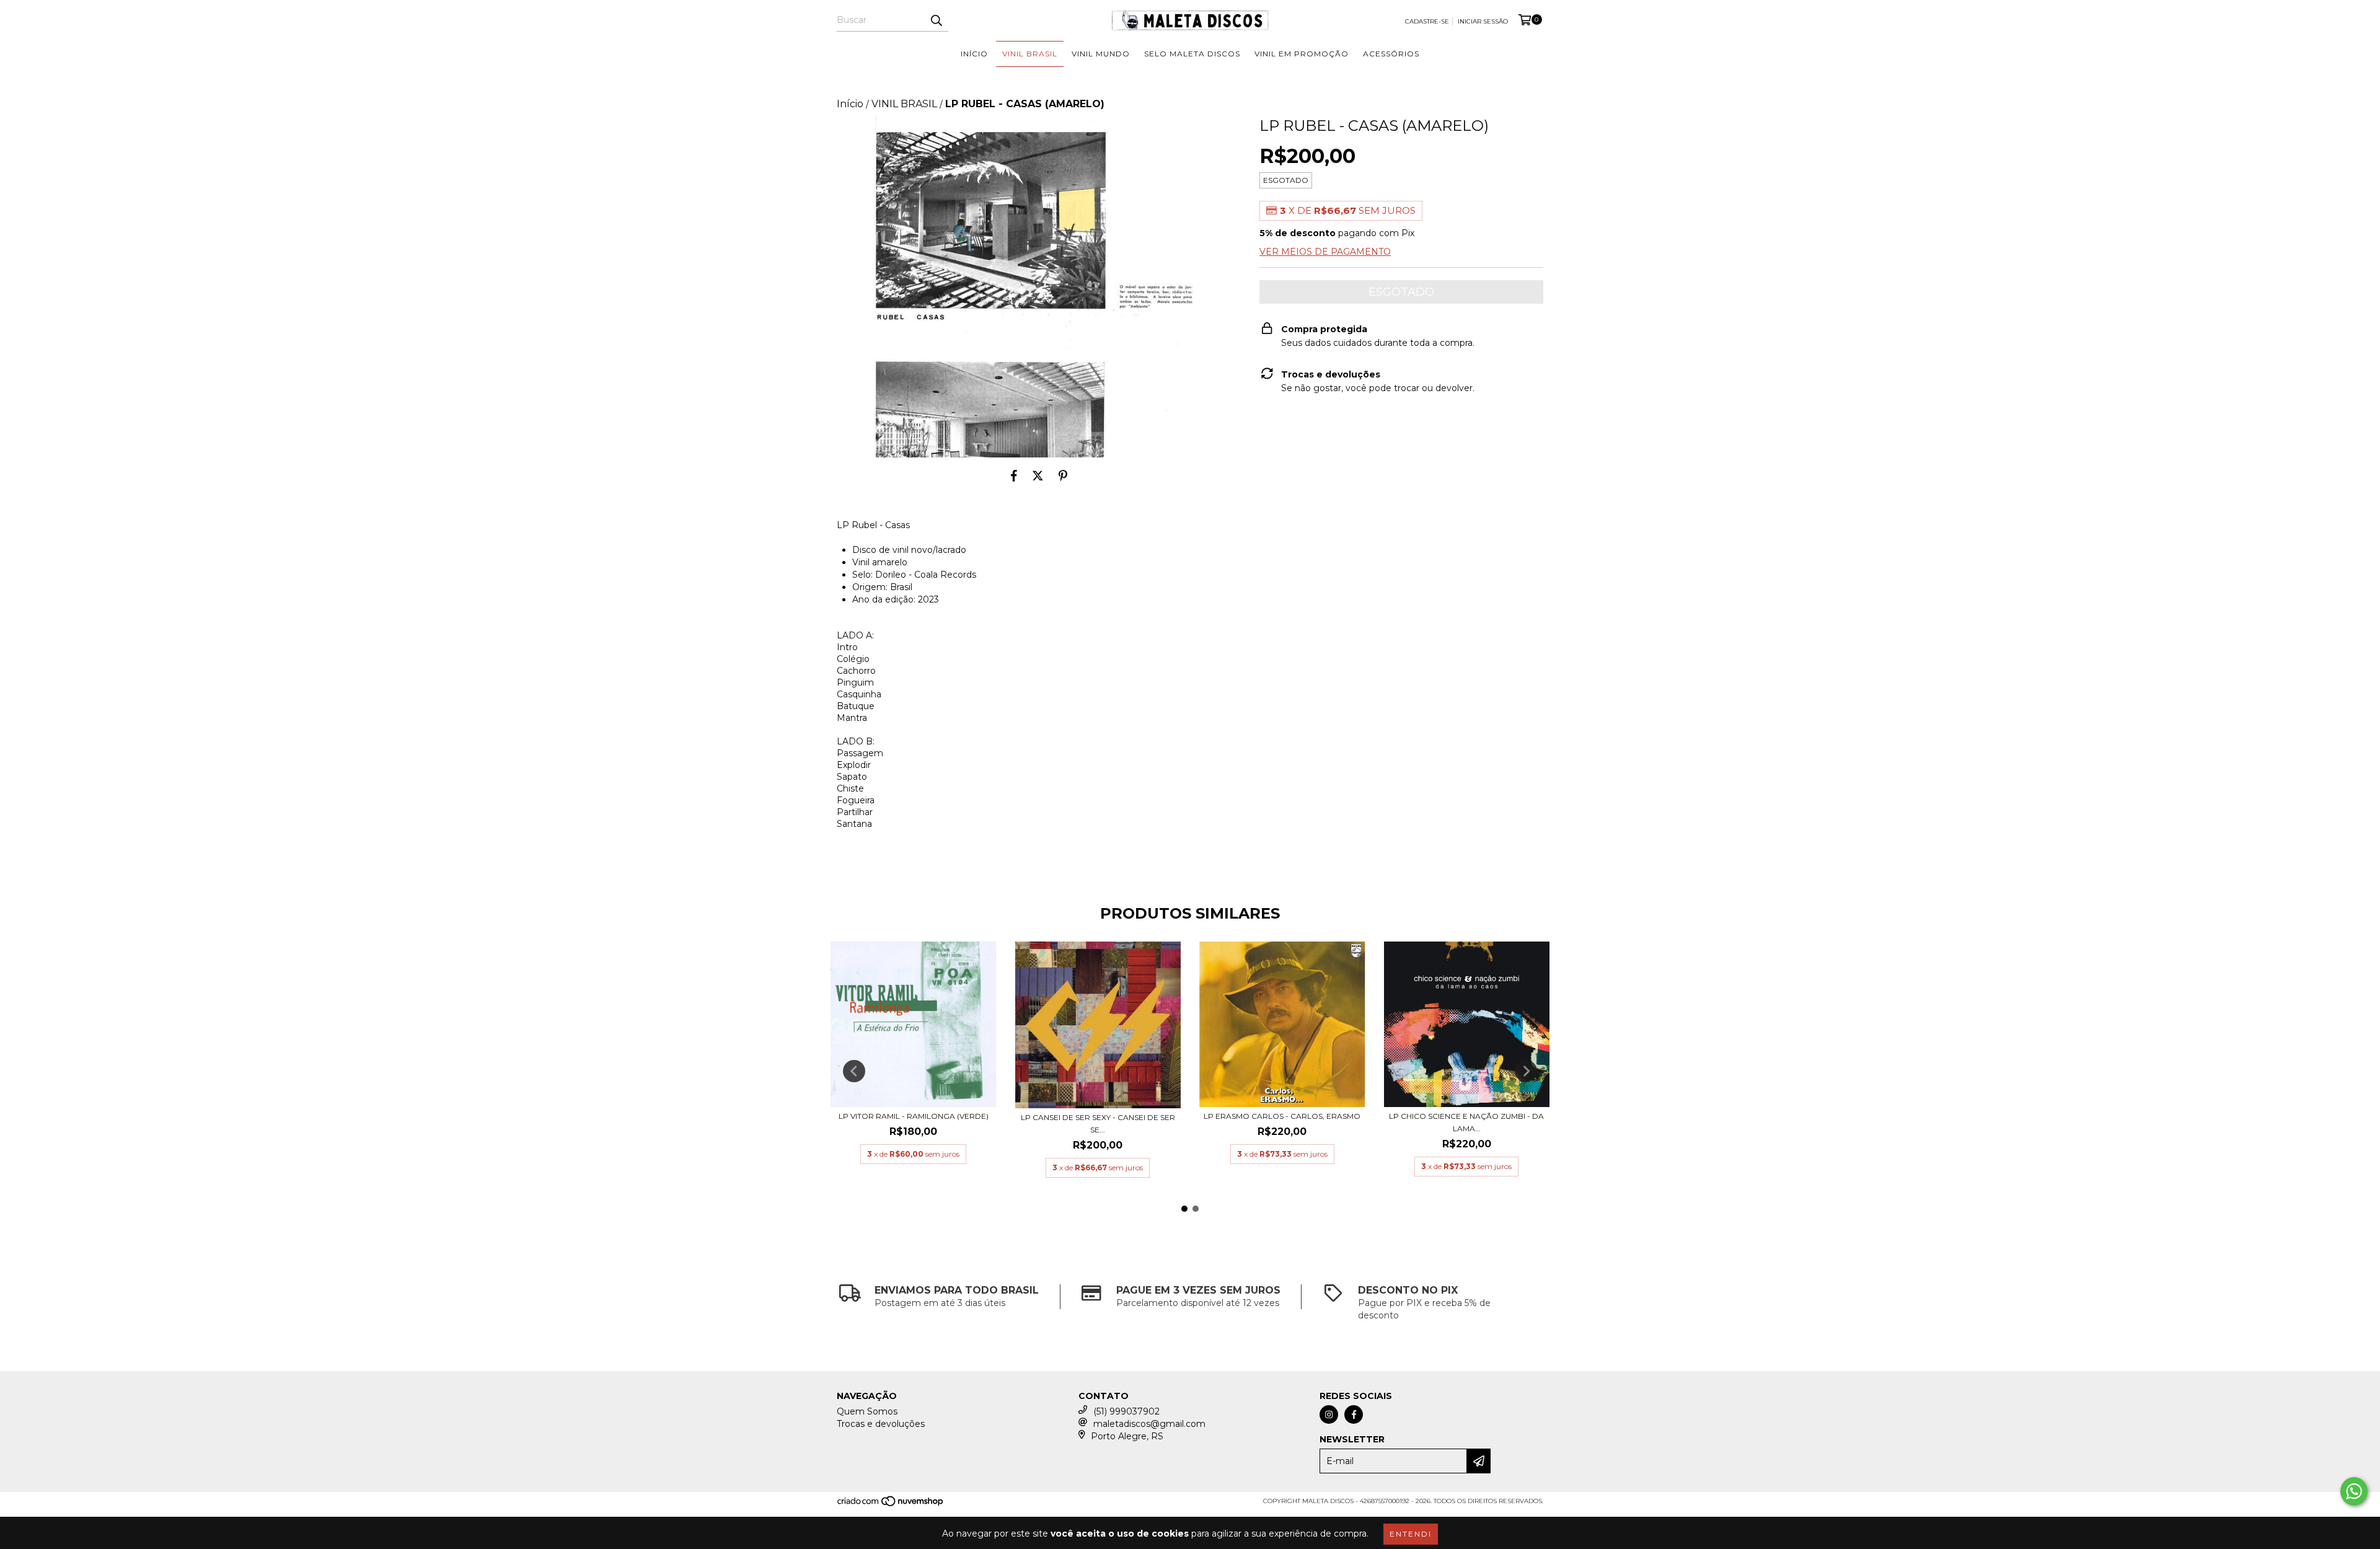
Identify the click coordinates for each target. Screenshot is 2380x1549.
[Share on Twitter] (1038, 476)
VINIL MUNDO (1101, 54)
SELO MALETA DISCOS (1192, 54)
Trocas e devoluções (881, 1424)
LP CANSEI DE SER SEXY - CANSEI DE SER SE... (1098, 1123)
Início (850, 104)
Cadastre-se (1427, 21)
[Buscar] (936, 20)
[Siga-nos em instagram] (1329, 1414)
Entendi (1411, 1534)
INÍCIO (974, 54)
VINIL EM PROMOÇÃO (1302, 54)
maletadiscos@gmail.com (1149, 1424)
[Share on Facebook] (1014, 476)
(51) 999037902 (1126, 1411)
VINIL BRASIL (1030, 54)
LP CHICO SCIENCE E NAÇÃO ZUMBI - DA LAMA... (1466, 1122)
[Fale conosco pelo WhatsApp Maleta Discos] (2354, 1491)
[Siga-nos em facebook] (1354, 1414)
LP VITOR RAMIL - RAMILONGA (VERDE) (914, 1116)
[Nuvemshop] (891, 1505)
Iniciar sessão (1483, 21)
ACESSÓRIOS (1391, 54)
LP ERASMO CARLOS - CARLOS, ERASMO (1282, 1116)
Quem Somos (867, 1411)
